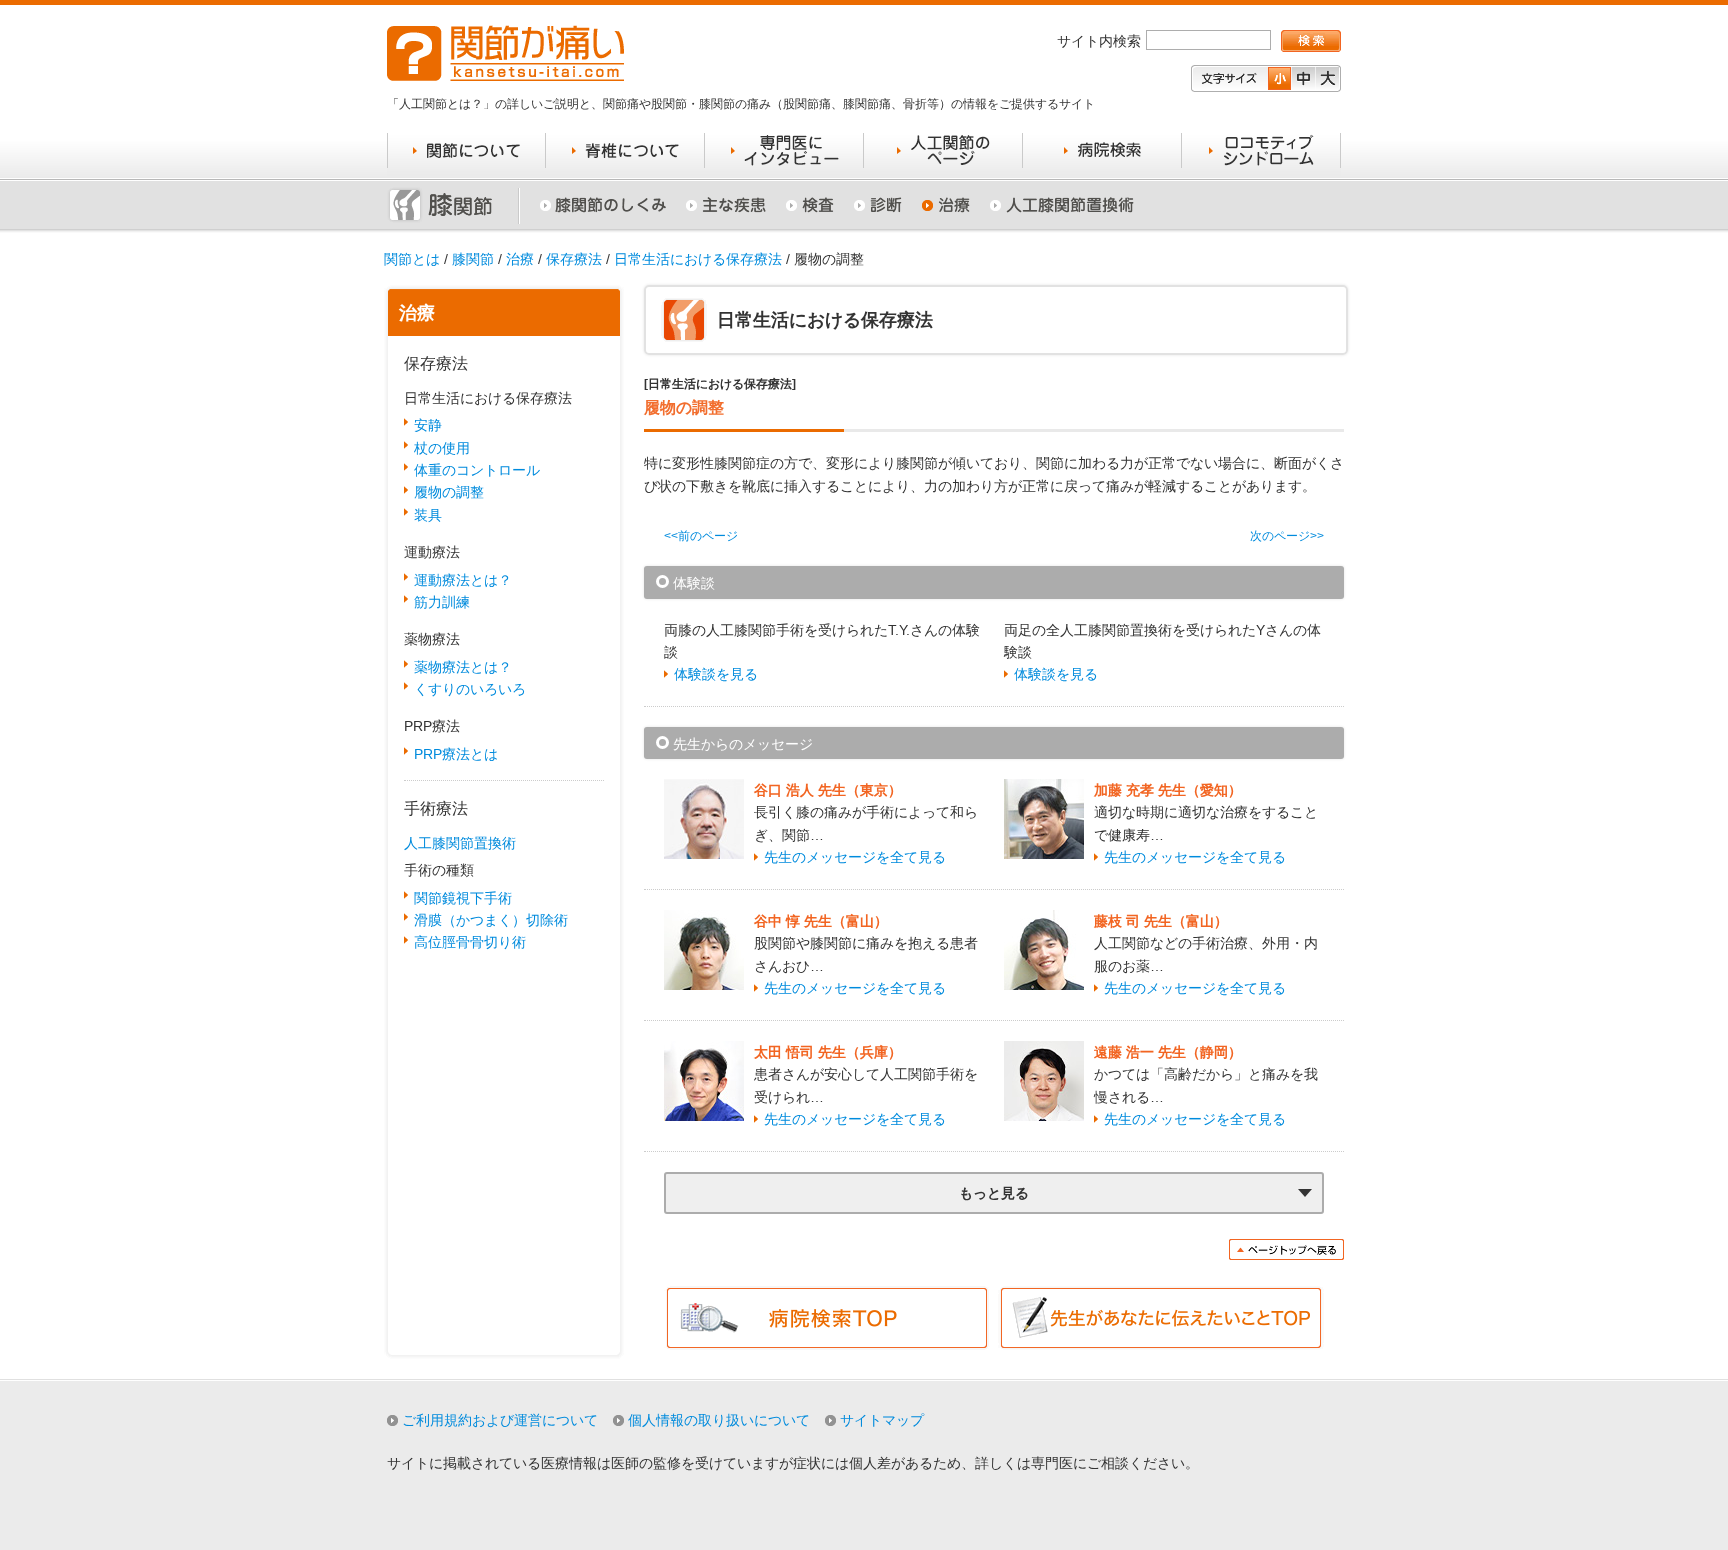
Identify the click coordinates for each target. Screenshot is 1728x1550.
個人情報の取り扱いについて (719, 1420)
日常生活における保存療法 (698, 259)
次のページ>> (1287, 536)
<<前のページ (701, 536)
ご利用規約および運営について (500, 1420)
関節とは (412, 259)
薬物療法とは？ (463, 667)
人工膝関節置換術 (460, 843)
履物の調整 (449, 492)
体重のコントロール (477, 470)
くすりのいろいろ (470, 689)
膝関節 (473, 259)
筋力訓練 (442, 602)
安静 (428, 425)
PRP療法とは (456, 754)
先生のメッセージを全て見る (855, 857)
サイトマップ (882, 1420)
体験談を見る (716, 674)
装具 (428, 515)
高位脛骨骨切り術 (470, 942)
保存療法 (574, 259)
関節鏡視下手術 (463, 898)
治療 (520, 259)
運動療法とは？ (463, 580)
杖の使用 (442, 448)
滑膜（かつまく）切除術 (491, 920)
